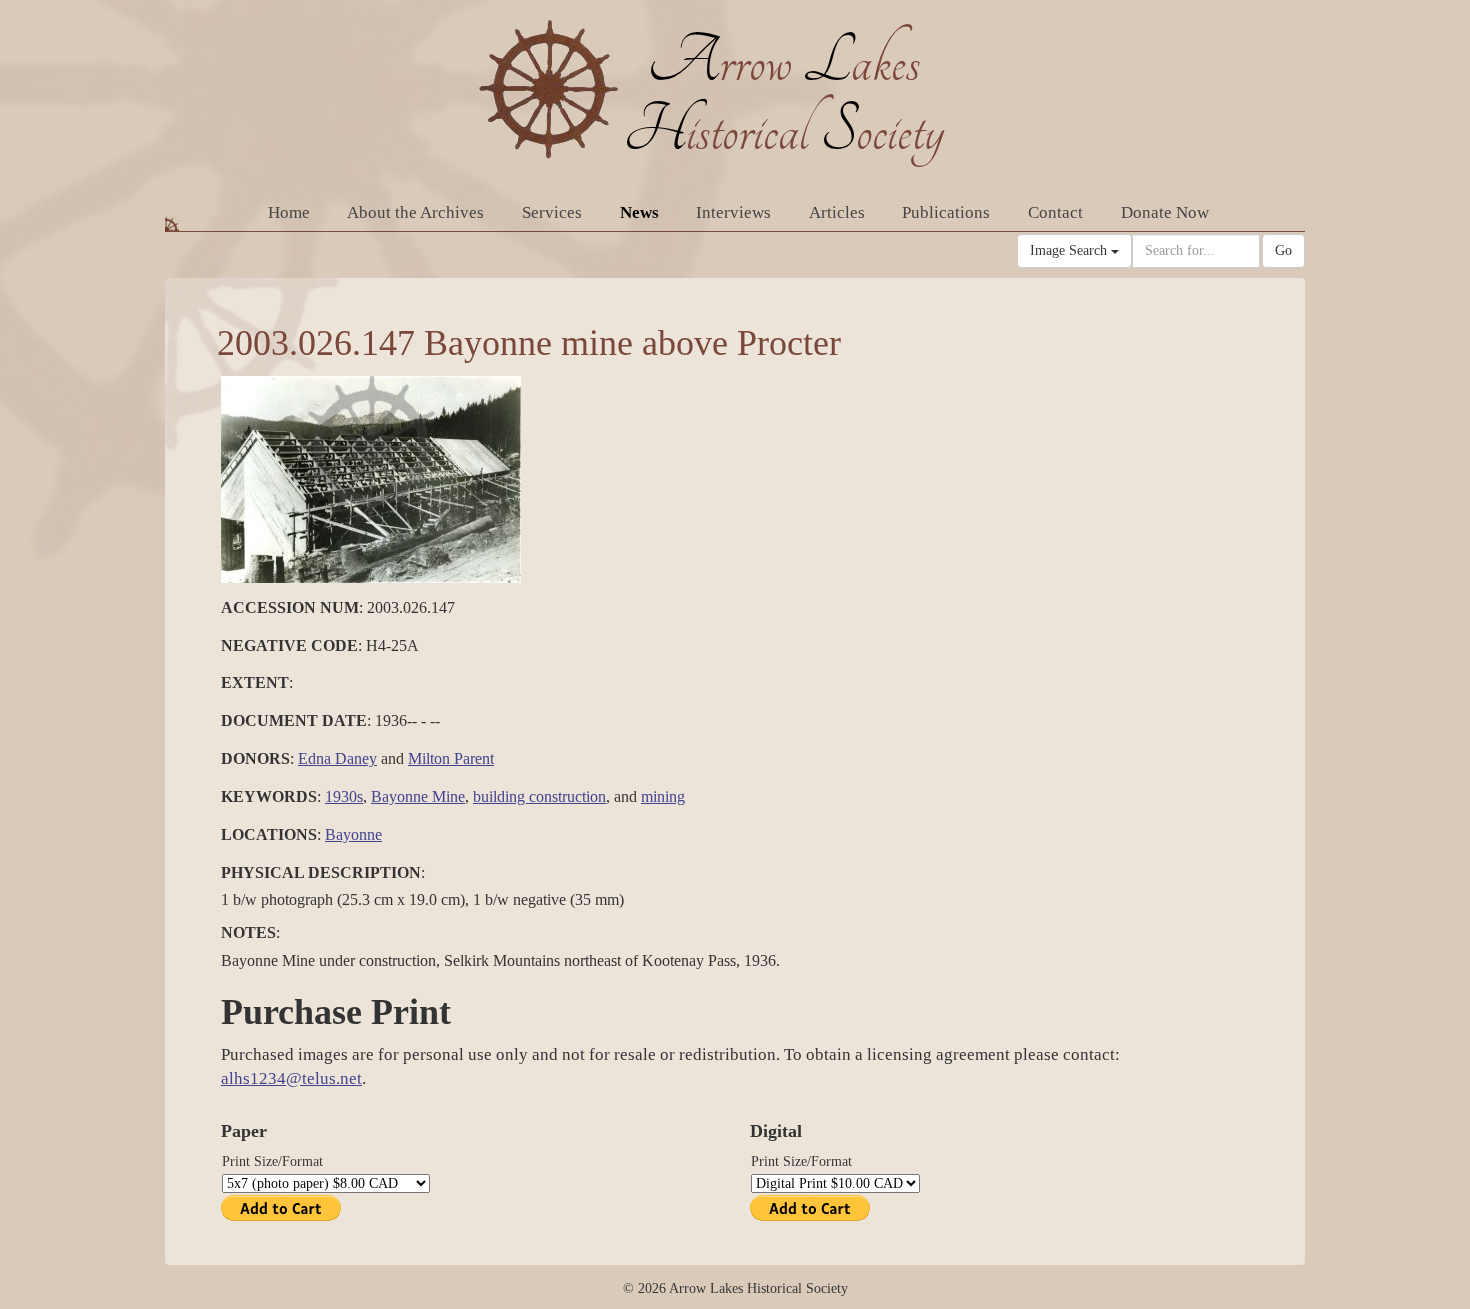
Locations (269, 834)
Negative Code (289, 645)
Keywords (269, 796)
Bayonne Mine (418, 796)
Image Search (1070, 250)
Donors (255, 758)
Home (289, 212)
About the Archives (415, 212)
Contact (1055, 212)
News (639, 212)
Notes (248, 932)
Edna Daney (337, 758)
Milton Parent (451, 758)
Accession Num (290, 607)
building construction (539, 796)
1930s (344, 796)
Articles (837, 212)
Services (552, 212)
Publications (946, 212)
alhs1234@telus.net (291, 1078)
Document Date (294, 720)
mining (663, 796)
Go (1283, 250)
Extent (255, 682)
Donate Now (1165, 212)
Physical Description (321, 872)
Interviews (733, 212)
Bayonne (353, 834)
